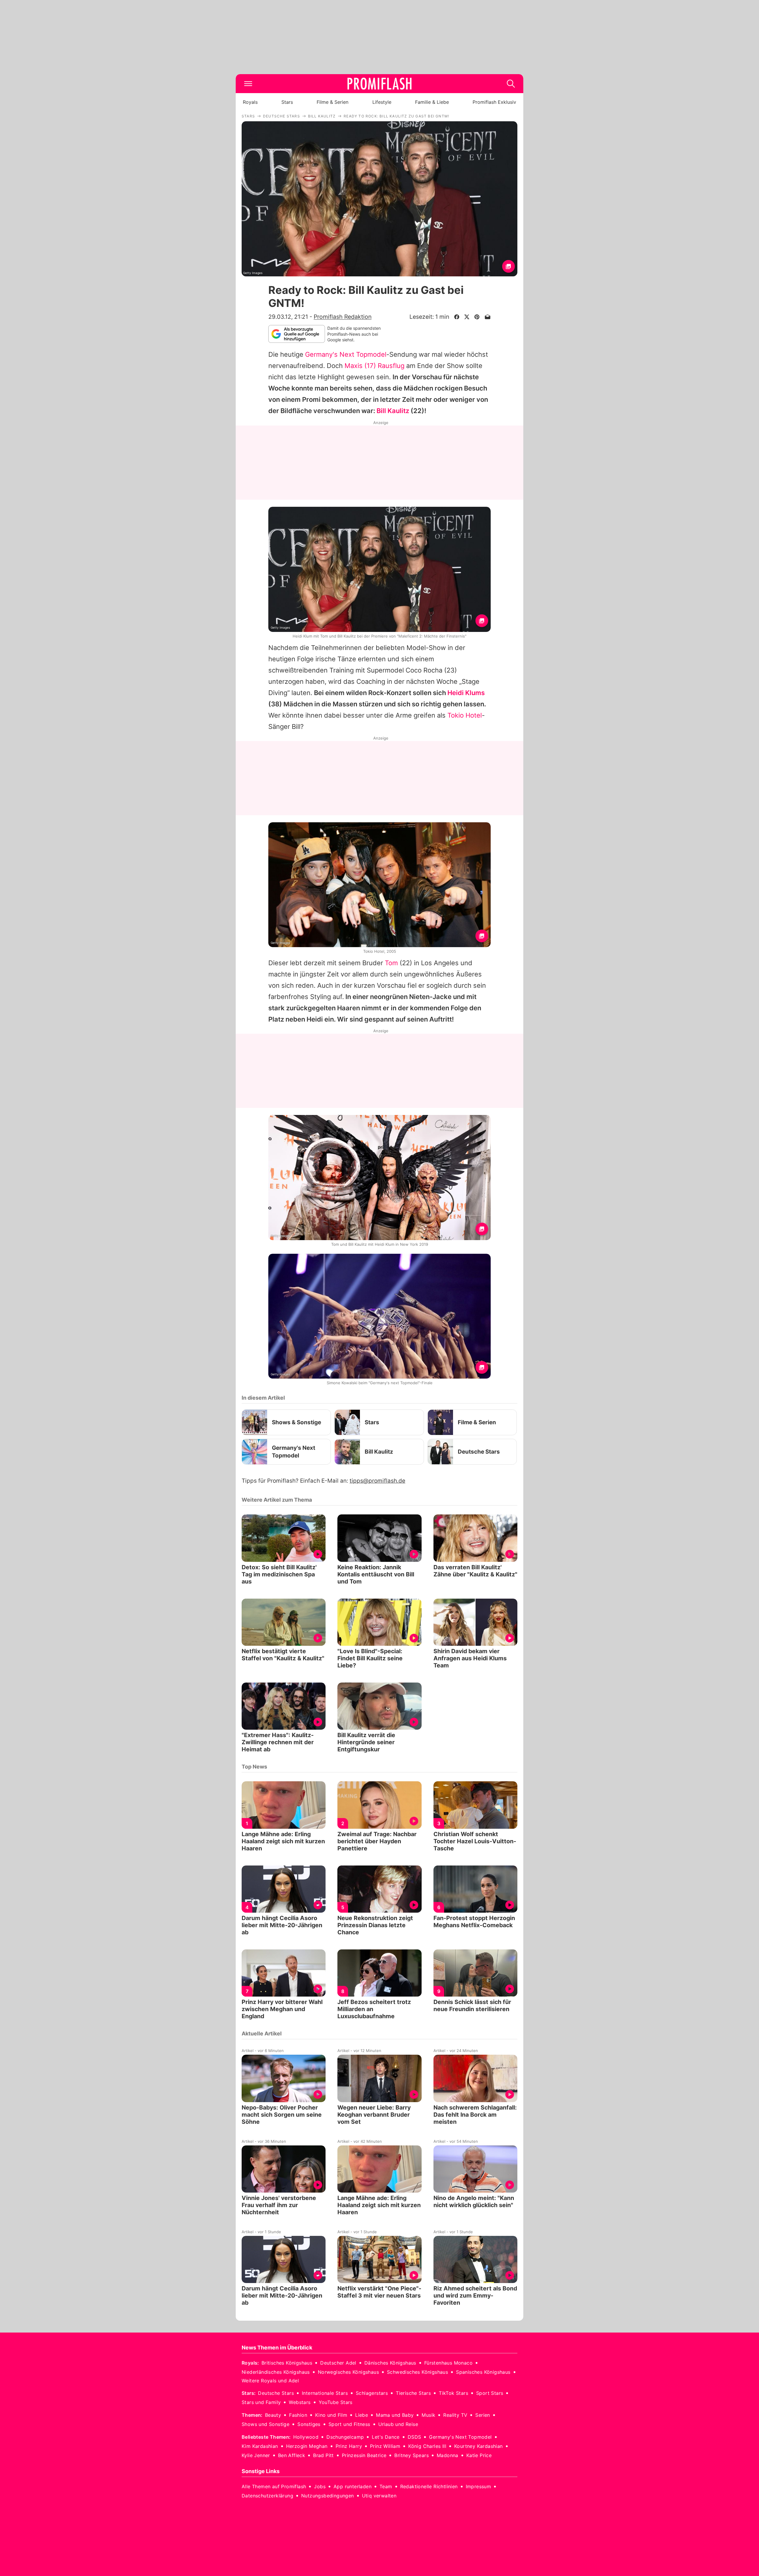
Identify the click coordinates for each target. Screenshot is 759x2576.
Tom (391, 963)
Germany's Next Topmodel (346, 354)
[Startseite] (379, 84)
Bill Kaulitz (393, 411)
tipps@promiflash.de (377, 1481)
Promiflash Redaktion (343, 317)
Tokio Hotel (465, 715)
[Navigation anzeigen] (248, 84)
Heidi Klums (466, 693)
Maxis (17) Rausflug (374, 366)
